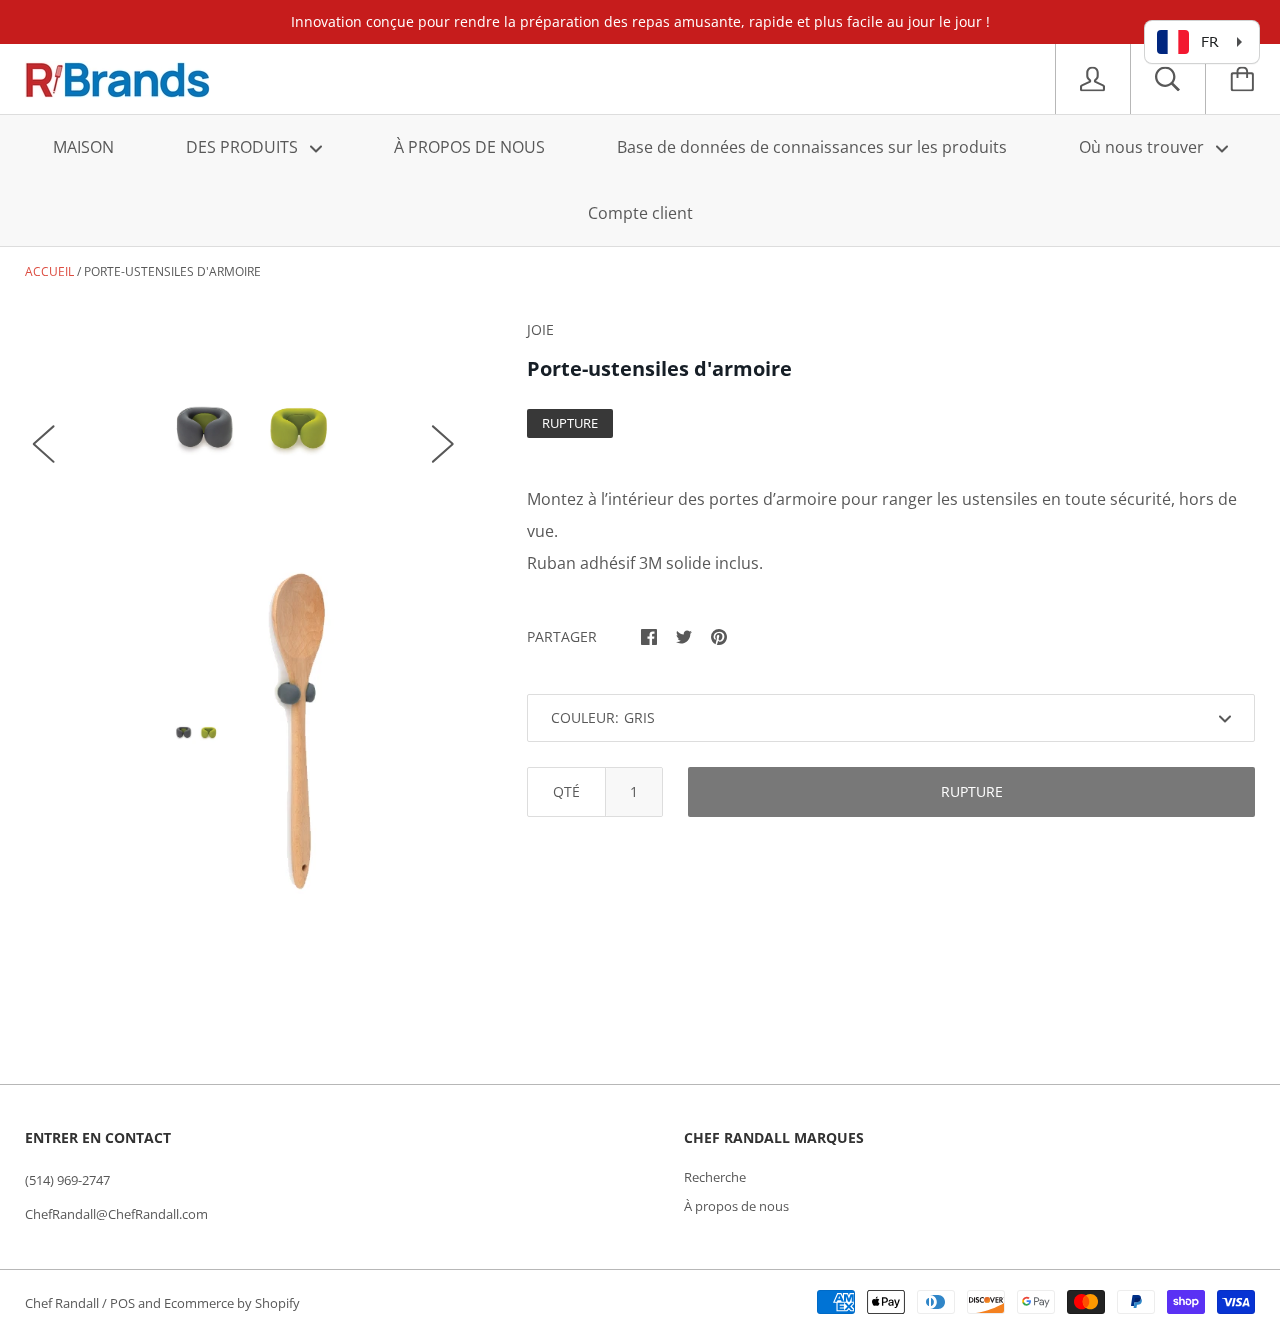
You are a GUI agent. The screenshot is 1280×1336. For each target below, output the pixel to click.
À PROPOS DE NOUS (469, 147)
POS (122, 1303)
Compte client (640, 213)
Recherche (715, 1177)
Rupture (972, 791)
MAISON (83, 147)
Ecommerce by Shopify (232, 1303)
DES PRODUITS (244, 147)
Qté (566, 791)
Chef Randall (63, 1303)
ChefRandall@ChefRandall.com (116, 1214)
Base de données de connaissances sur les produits (812, 147)
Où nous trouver (1143, 147)
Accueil (49, 271)
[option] (243, 424)
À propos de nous (736, 1206)
